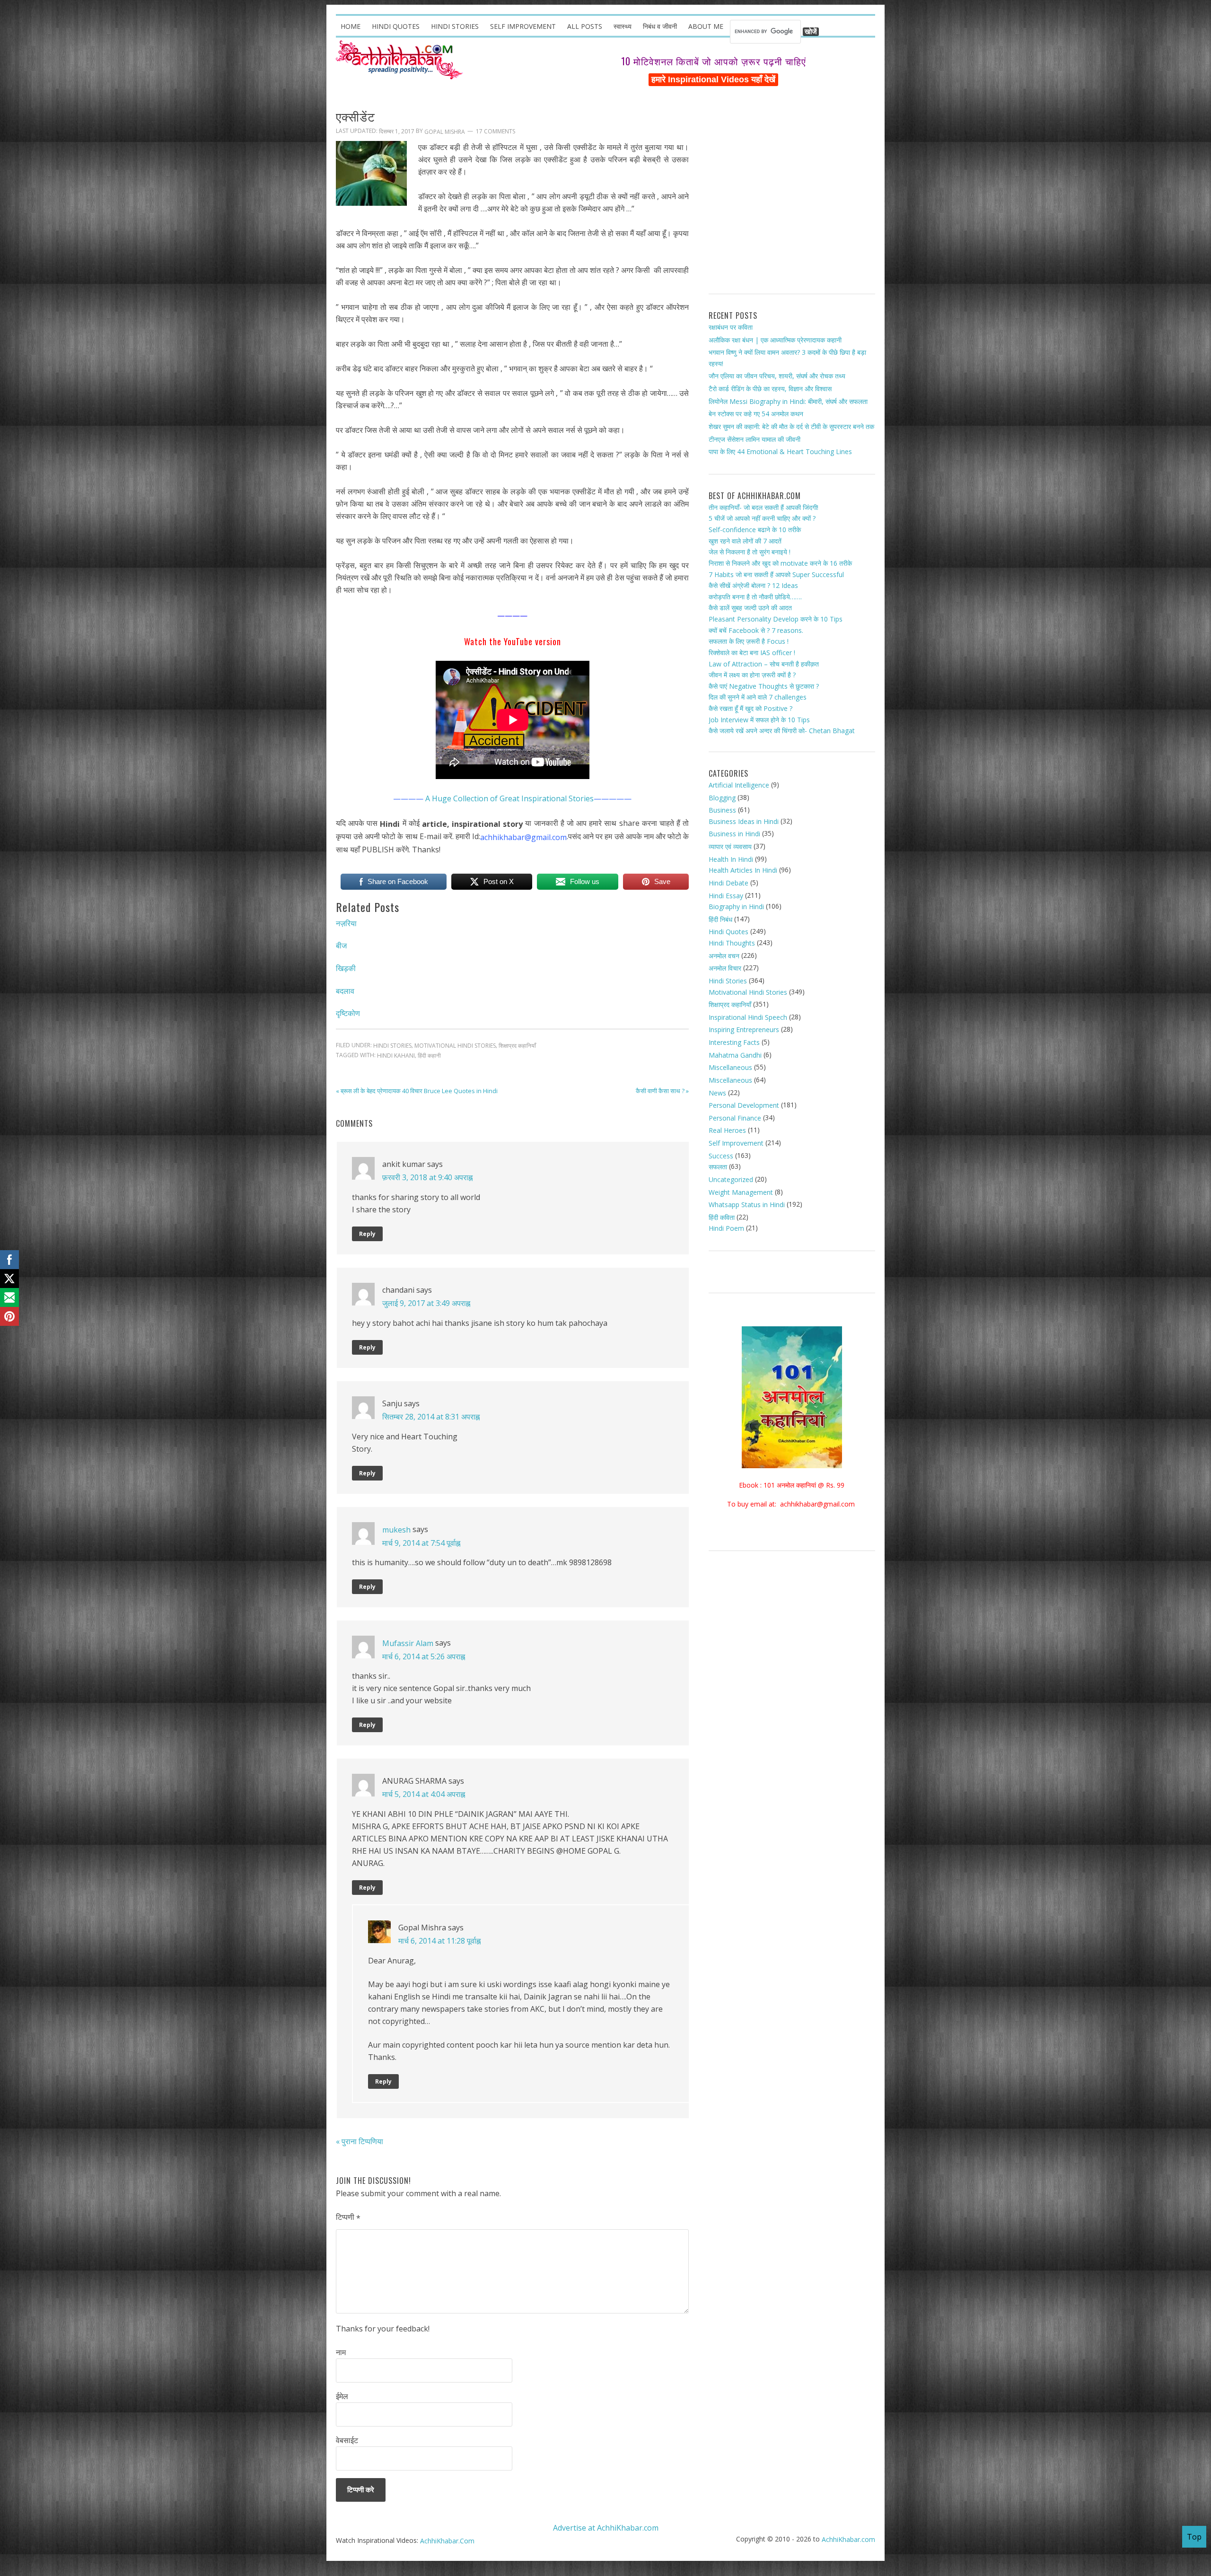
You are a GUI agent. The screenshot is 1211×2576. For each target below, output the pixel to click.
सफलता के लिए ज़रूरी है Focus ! (749, 641)
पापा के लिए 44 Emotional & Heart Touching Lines (780, 451)
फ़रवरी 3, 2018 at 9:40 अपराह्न (427, 1177)
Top (1194, 2537)
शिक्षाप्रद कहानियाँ (517, 1046)
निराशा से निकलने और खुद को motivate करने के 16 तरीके (780, 563)
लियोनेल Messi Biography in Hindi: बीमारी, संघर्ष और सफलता (788, 401)
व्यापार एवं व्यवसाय (730, 846)
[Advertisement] (792, 194)
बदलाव (345, 990)
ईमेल (342, 2396)
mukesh (396, 1529)
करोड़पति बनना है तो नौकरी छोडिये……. (755, 597)
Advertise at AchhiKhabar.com (606, 2528)
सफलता (718, 1167)
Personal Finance (735, 1118)
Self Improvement (736, 1143)
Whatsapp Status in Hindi (747, 1205)
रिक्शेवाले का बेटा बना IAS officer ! (752, 653)
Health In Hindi (731, 859)
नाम (341, 2352)
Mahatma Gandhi (735, 1055)
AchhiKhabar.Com (447, 2541)
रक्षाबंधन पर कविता (731, 327)
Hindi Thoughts (732, 943)
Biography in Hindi (736, 907)
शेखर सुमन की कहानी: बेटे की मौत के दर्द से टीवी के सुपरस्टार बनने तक (791, 426)
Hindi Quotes (728, 932)
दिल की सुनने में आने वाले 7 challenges (758, 697)
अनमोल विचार (725, 968)
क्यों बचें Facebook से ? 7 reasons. (756, 630)
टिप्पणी (348, 2217)
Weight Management (741, 1192)
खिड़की (346, 968)
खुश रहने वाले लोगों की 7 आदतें (745, 541)
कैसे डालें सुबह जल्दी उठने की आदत (750, 608)
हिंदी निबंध (720, 919)
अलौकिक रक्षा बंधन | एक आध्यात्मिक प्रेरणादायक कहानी (775, 339)
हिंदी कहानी (429, 1056)
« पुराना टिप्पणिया (360, 2141)
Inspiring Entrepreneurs (744, 1030)
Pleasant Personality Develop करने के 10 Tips (776, 619)
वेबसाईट (347, 2440)
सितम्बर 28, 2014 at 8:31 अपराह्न (431, 1417)
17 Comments (496, 132)
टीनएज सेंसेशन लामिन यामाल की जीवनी (755, 439)
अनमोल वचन (724, 956)
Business (722, 810)
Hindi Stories (392, 1046)
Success (721, 1156)
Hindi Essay (726, 895)
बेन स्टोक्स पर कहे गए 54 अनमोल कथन (756, 414)
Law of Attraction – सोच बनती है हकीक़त (764, 663)
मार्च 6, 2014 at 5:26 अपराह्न (424, 1656)
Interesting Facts (734, 1042)
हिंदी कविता (722, 1217)
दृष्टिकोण (348, 1013)
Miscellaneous (730, 1067)
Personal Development (744, 1105)
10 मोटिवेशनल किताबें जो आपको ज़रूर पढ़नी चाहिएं (714, 61)
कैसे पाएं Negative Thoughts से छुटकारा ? (764, 686)
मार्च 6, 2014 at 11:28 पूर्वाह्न (439, 1941)
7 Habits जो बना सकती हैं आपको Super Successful (776, 574)
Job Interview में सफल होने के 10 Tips (759, 720)
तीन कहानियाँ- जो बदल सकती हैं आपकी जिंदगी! (763, 507)
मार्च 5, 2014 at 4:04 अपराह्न (424, 1794)
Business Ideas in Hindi (744, 821)
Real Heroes (727, 1130)
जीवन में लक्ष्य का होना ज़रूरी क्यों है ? (752, 675)
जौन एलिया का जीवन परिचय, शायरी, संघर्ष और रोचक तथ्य (777, 376)
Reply (367, 1234)
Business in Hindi (734, 834)
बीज (341, 946)
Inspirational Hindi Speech (748, 1017)
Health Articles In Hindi (743, 870)
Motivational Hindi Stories (455, 1046)
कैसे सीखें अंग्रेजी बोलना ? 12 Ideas (753, 585)
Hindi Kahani (396, 1056)
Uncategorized (731, 1179)
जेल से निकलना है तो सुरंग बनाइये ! (750, 552)
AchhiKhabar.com (848, 2539)
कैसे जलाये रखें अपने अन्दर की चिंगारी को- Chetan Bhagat (782, 731)
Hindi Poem (726, 1228)
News (717, 1092)
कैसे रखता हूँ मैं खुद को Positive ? (750, 708)
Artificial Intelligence (739, 785)
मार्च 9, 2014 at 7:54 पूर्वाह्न (421, 1543)
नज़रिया (346, 923)
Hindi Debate (728, 883)
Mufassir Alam (408, 1643)
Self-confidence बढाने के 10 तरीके (755, 530)
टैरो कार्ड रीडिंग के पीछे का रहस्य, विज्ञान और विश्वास (770, 389)
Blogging (722, 797)
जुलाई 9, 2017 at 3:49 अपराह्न (426, 1303)
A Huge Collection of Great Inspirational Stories (509, 798)
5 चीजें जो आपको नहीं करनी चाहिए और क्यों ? (762, 518)
